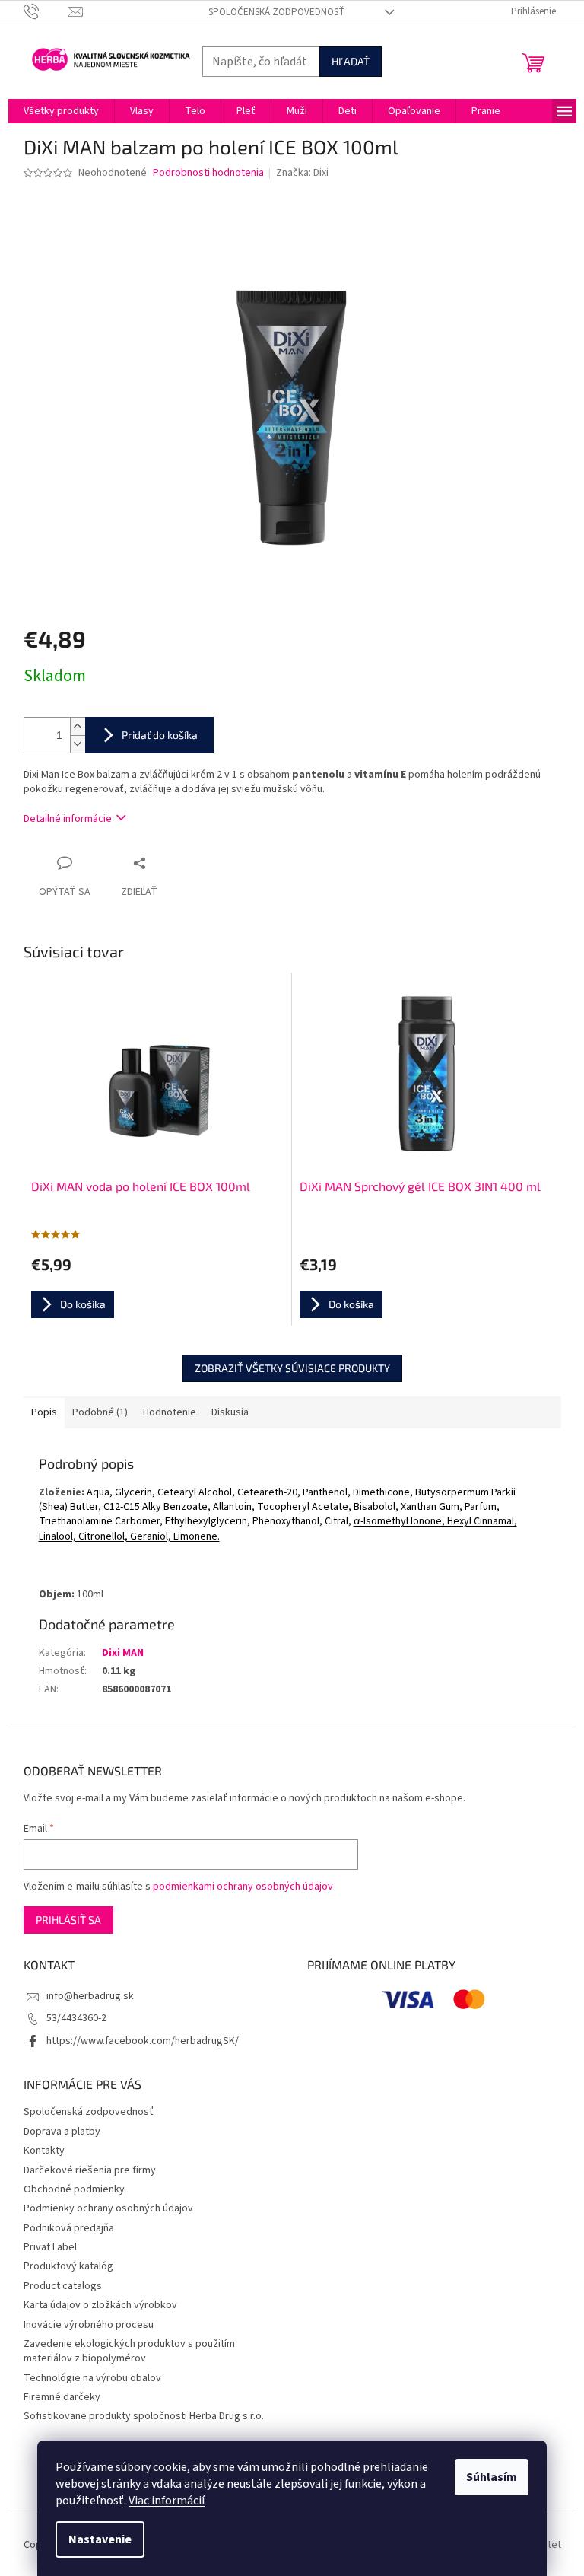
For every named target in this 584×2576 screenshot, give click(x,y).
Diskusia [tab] (230, 1412)
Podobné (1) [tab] (100, 1412)
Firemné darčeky (62, 2397)
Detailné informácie (68, 819)
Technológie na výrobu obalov (92, 2378)
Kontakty (44, 2151)
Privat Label (50, 2247)
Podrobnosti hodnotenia (208, 173)
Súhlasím (492, 2477)
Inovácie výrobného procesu (89, 2325)
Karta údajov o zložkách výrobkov (100, 2305)
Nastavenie (100, 2539)
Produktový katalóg (68, 2266)
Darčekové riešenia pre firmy (90, 2170)
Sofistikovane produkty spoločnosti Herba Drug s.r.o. (144, 2416)
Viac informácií (167, 2501)
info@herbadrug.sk (90, 1996)
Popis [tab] (44, 1412)
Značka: (302, 173)
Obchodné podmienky (74, 2189)
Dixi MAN (123, 1653)
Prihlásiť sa (68, 1920)
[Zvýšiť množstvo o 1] (78, 726)
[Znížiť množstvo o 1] (78, 744)
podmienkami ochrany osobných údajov (243, 1887)
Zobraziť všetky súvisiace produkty (292, 1368)
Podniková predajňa (69, 2228)
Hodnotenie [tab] (170, 1412)
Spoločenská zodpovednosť (276, 12)
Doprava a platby (62, 2132)
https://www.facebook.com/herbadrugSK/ (143, 2041)
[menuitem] (61, 111)
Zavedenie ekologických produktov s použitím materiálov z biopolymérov (129, 2351)
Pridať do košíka (160, 735)
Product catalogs (63, 2286)
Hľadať (351, 61)
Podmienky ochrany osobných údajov (108, 2208)
